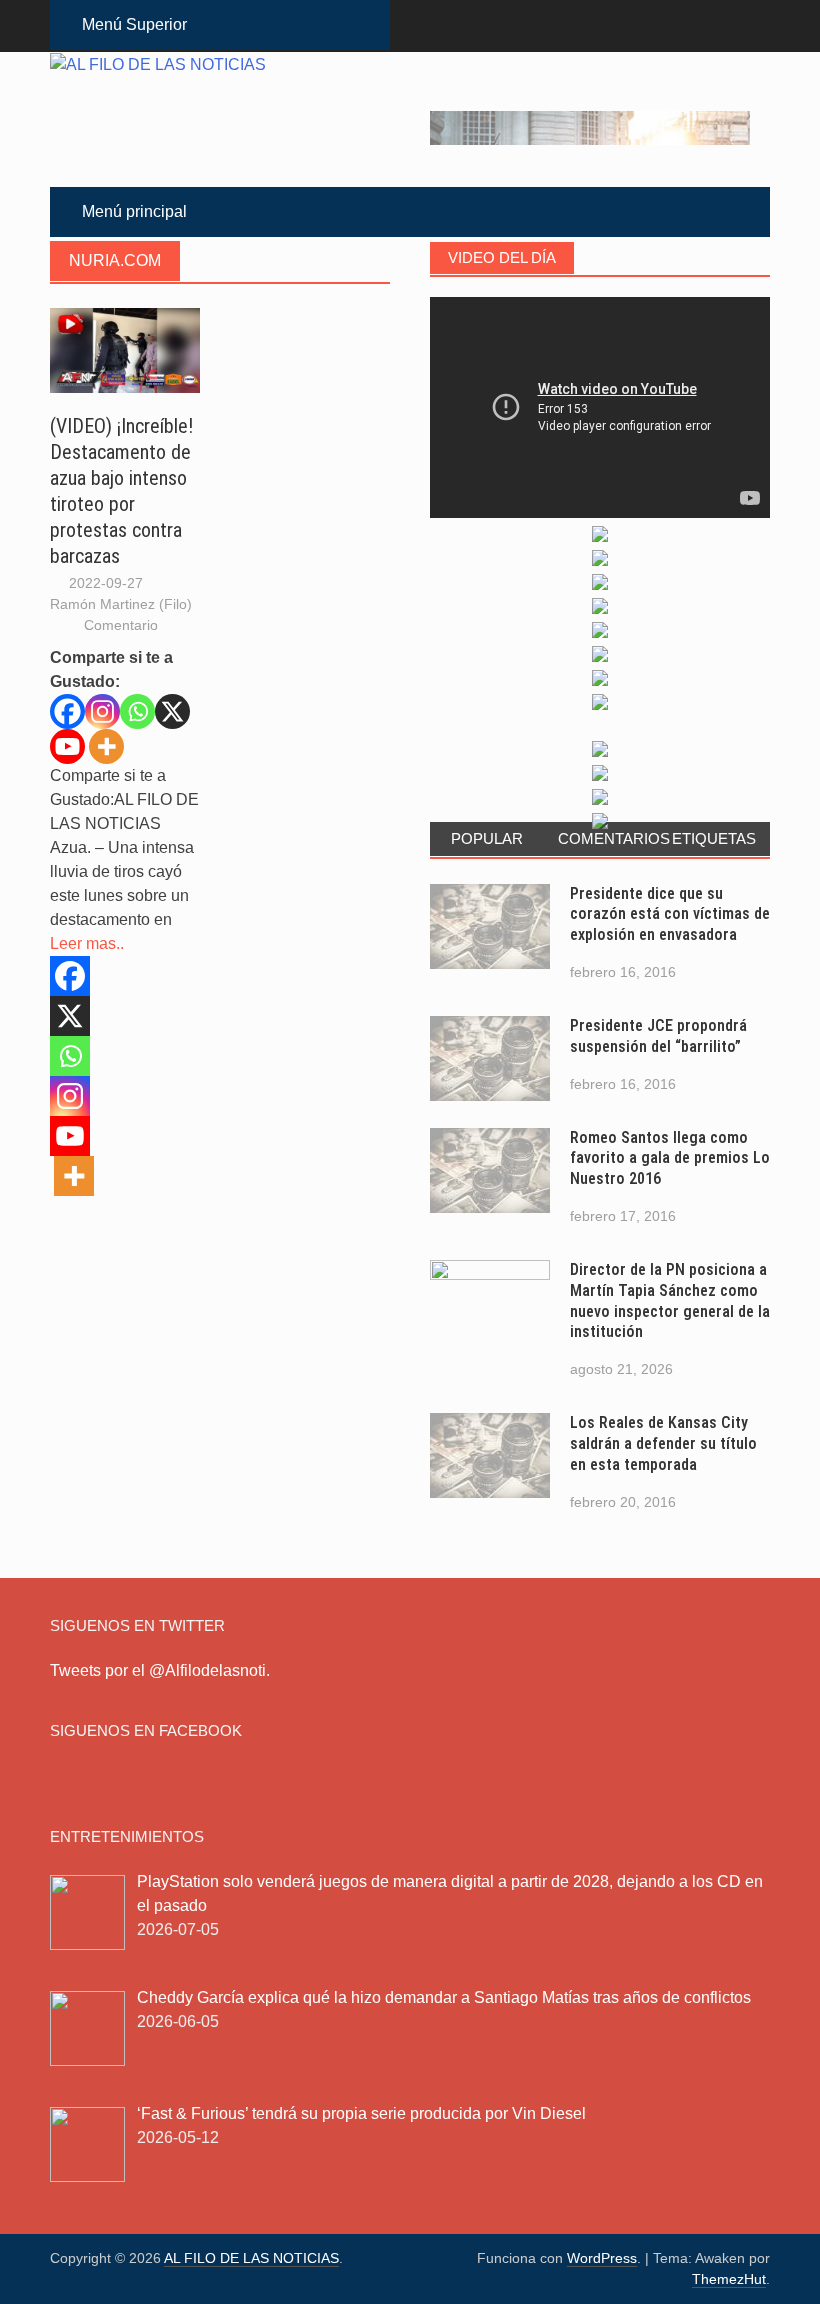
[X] (172, 711)
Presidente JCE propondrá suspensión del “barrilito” (658, 1036)
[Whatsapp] (137, 711)
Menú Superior (134, 24)
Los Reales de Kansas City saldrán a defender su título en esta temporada (663, 1443)
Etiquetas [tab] (714, 838)
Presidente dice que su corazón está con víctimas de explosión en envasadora (670, 914)
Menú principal (134, 211)
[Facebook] (67, 711)
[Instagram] (102, 711)
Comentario (121, 625)
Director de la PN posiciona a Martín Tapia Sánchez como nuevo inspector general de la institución (670, 1300)
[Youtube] (67, 746)
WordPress (602, 2258)
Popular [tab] (487, 838)
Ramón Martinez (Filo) (121, 604)
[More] (106, 746)
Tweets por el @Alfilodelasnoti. (160, 1670)
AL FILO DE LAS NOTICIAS (251, 2258)
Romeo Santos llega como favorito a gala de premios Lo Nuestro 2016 (670, 1158)
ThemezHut (729, 2279)
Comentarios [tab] (607, 838)
